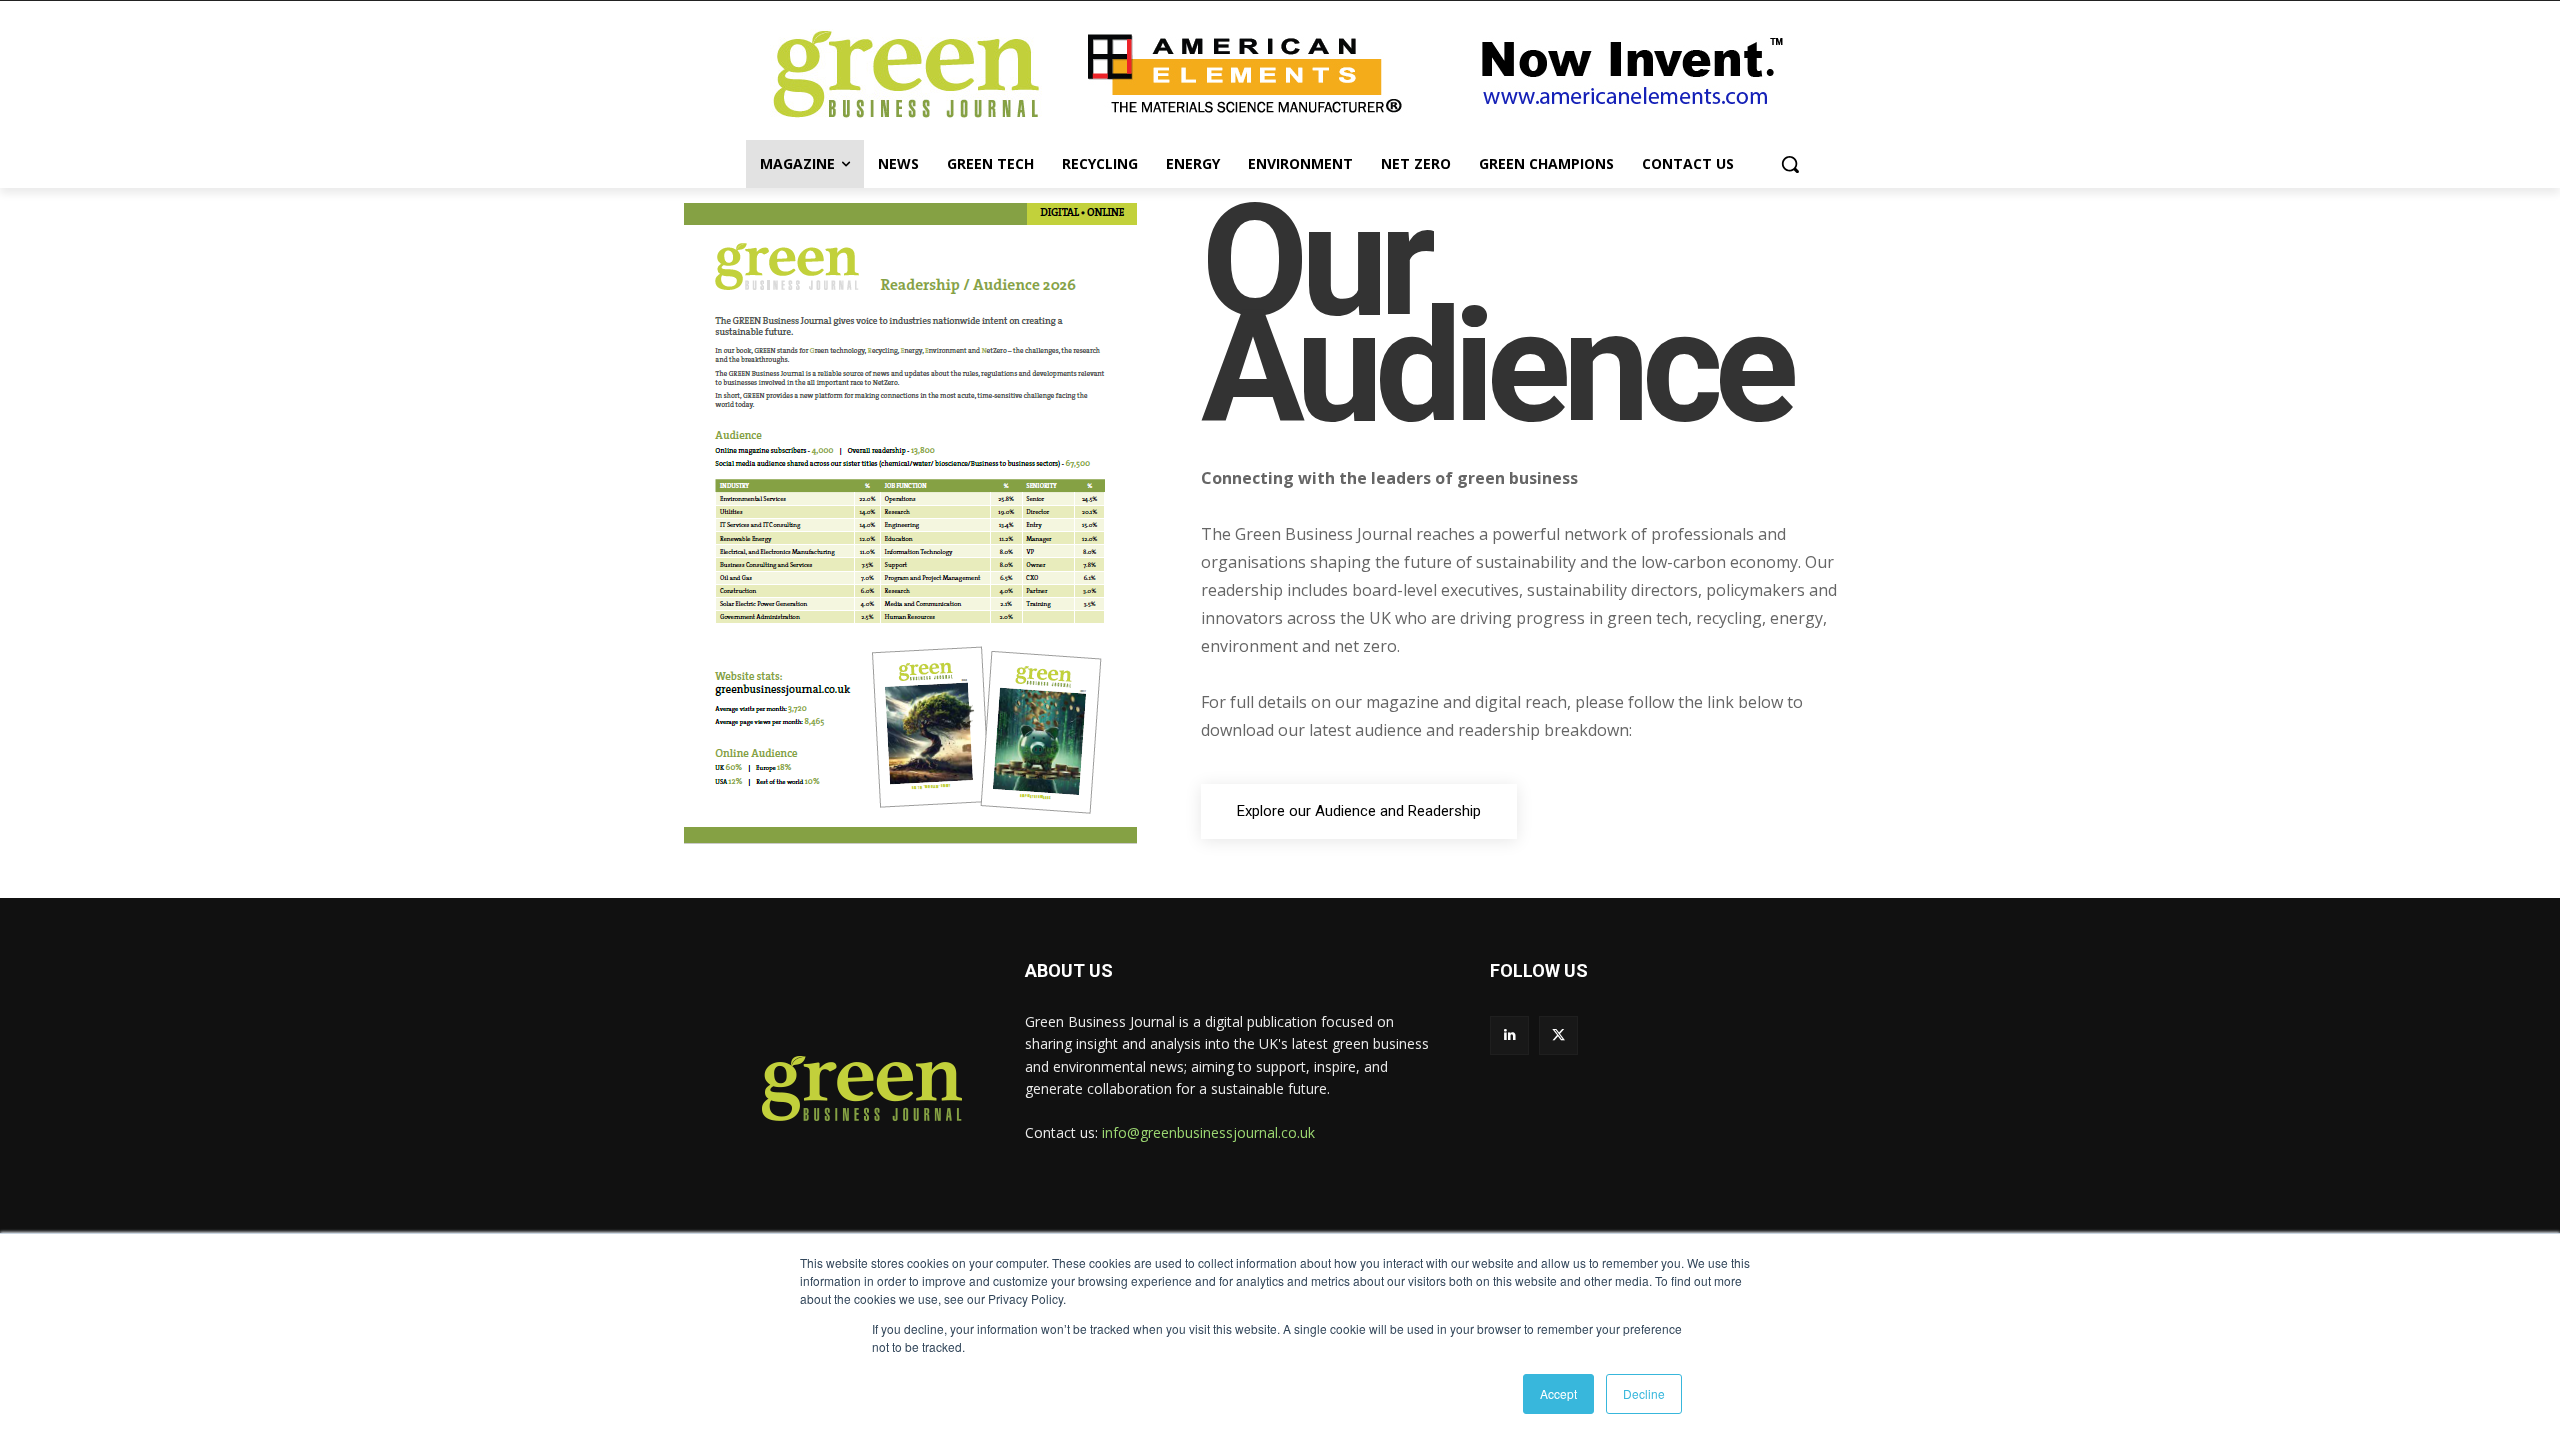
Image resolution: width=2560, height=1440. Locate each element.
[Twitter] (1558, 1035)
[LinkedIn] (1509, 1035)
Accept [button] (1558, 1393)
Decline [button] (1644, 1393)
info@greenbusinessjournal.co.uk (1208, 1132)
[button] (1790, 164)
